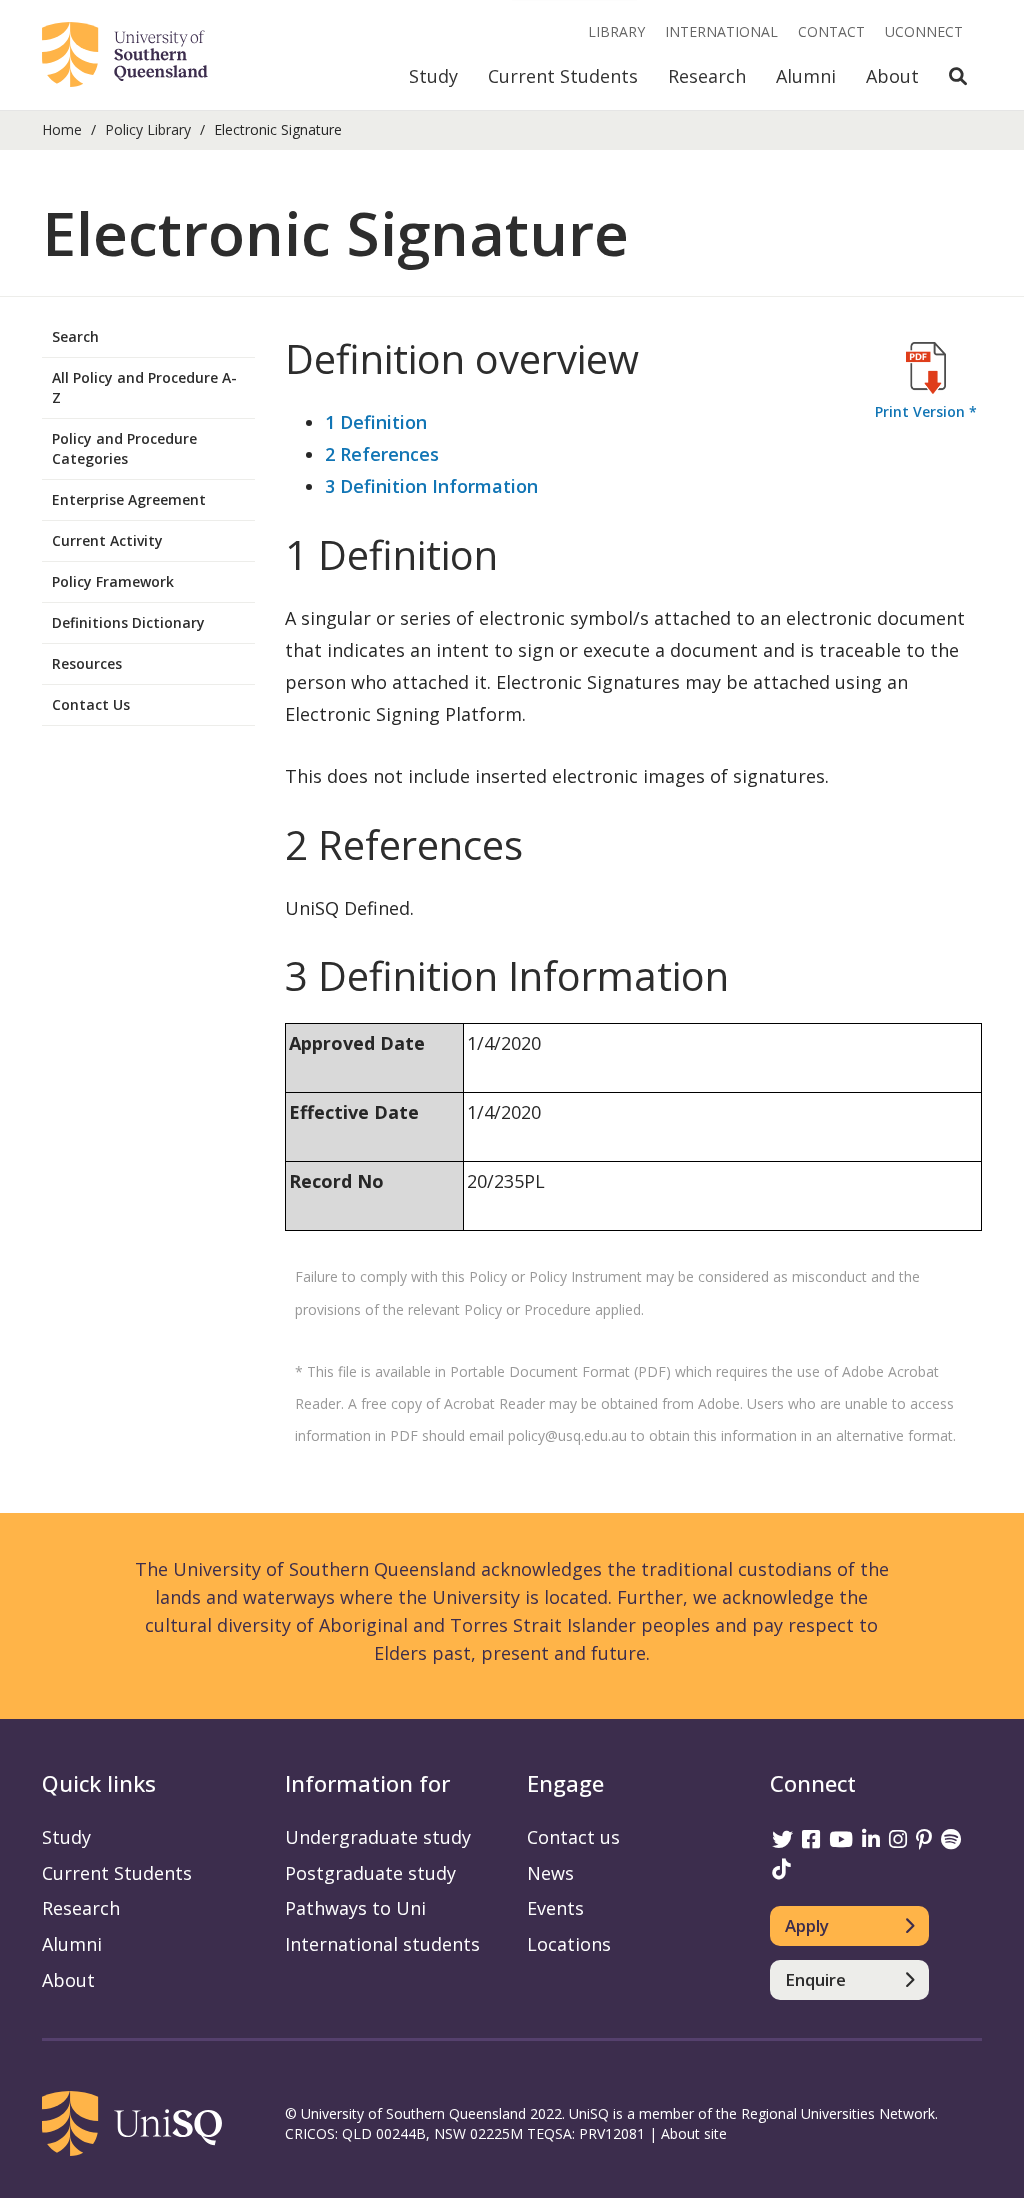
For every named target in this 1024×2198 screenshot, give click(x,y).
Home (62, 129)
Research (707, 76)
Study (433, 76)
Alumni (806, 76)
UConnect (924, 31)
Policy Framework (113, 581)
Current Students (563, 76)
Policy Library (148, 129)
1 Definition (376, 422)
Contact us (573, 1837)
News (550, 1873)
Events (555, 1908)
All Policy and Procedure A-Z (144, 387)
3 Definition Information (431, 486)
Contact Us (91, 704)
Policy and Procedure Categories (124, 448)
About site (694, 2133)
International (721, 31)
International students (382, 1944)
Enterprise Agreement (129, 499)
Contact (831, 31)
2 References (382, 454)
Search (75, 336)
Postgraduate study (370, 1873)
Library (616, 31)
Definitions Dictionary (128, 622)
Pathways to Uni (355, 1908)
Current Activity (107, 540)
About (892, 76)
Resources (87, 663)
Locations (569, 1944)
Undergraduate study (378, 1837)
